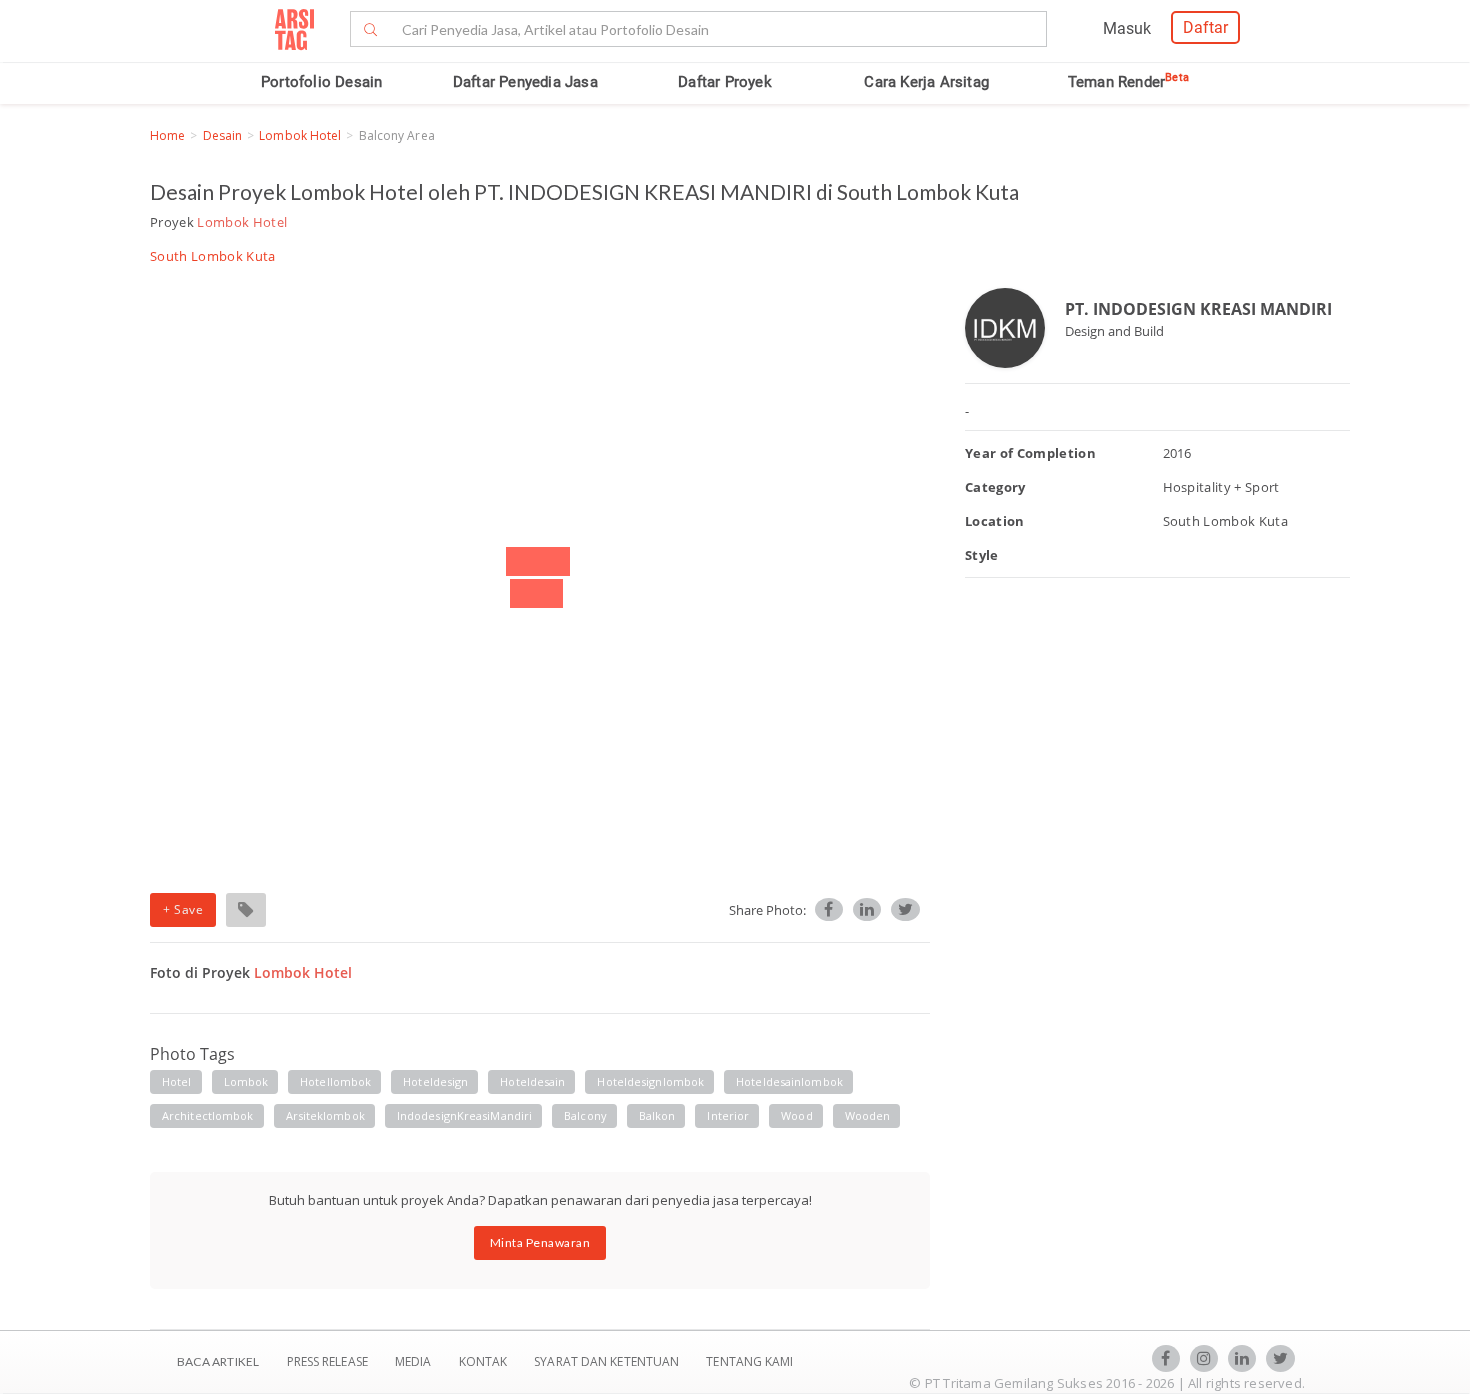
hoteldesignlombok (650, 1081)
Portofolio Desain (321, 82)
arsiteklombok (325, 1115)
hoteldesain (532, 1081)
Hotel (177, 1081)
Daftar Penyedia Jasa (525, 82)
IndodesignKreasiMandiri (464, 1115)
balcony (585, 1115)
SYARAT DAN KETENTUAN (608, 1361)
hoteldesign (435, 1081)
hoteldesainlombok (789, 1081)
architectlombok (208, 1115)
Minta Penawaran (540, 1242)
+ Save (183, 909)
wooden (868, 1115)
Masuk (1127, 28)
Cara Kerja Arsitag (926, 82)
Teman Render (1128, 82)
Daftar (1205, 27)
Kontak (485, 1361)
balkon (657, 1115)
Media (415, 1361)
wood (796, 1115)
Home (167, 135)
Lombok (246, 1081)
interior (728, 1115)
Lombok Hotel (300, 135)
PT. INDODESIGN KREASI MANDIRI (1198, 309)
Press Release (327, 1361)
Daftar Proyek (725, 82)
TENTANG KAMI (749, 1361)
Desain (223, 135)
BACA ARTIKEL (218, 1361)
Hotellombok (335, 1081)
